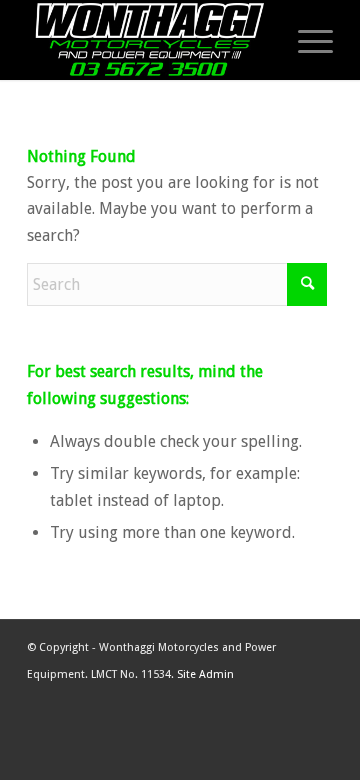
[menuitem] (300, 40)
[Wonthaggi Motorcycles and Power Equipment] (149, 40)
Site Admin (205, 674)
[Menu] (305, 40)
